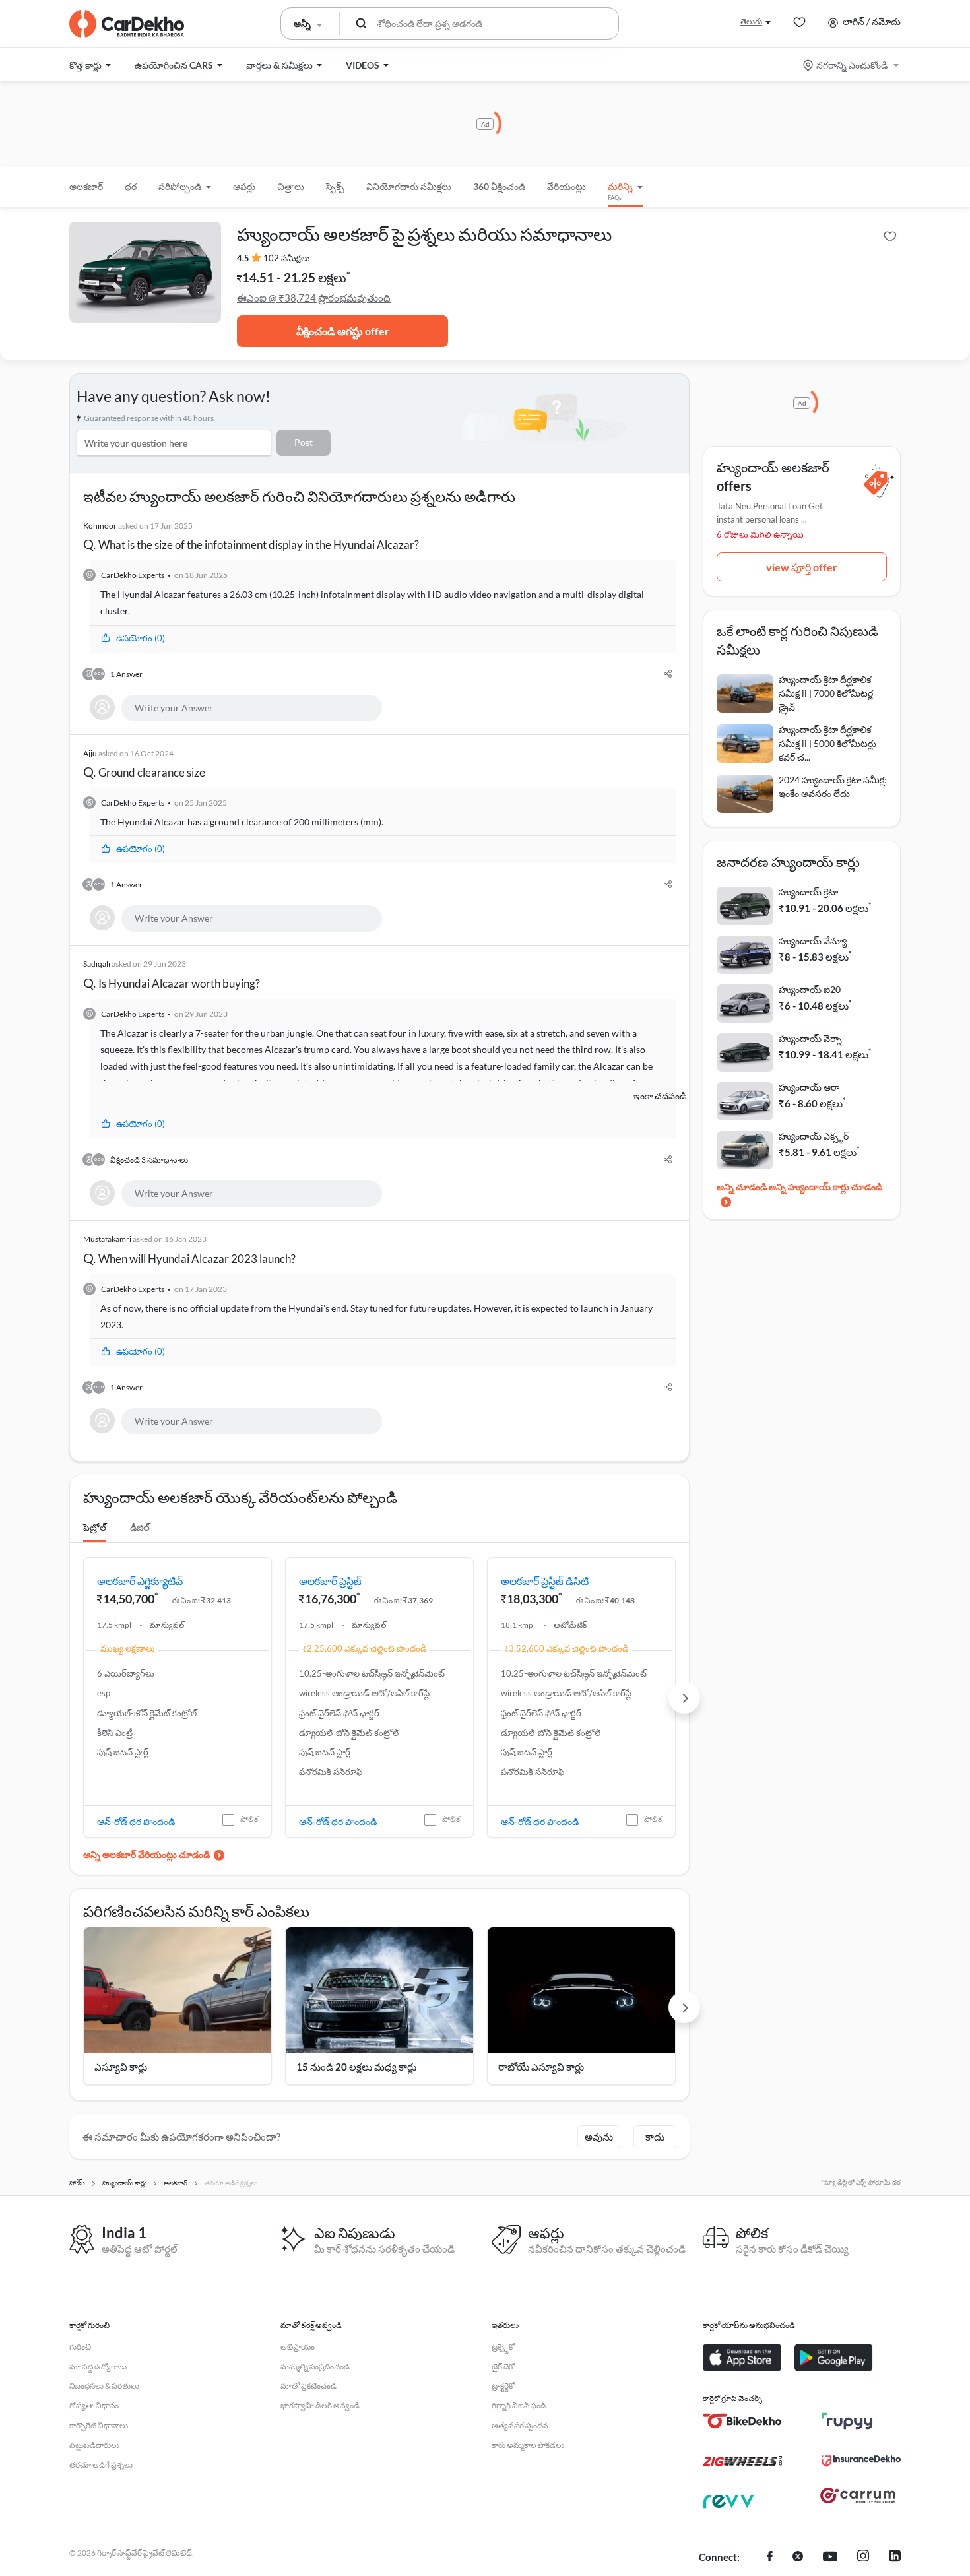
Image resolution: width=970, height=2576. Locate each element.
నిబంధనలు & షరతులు (104, 2386)
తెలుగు (751, 21)
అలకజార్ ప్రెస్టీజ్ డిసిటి (545, 1581)
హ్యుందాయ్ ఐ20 (810, 989)
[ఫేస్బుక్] (770, 2558)
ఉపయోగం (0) (141, 638)
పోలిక (249, 1819)
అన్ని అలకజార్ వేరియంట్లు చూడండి (146, 1854)
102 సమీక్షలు (287, 258)
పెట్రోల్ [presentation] (95, 1527)
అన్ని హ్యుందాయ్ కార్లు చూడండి (825, 1187)
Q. (251, 536)
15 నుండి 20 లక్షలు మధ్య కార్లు (356, 2067)
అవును (599, 2137)
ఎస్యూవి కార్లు (121, 2067)
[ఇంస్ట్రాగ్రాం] (863, 2558)
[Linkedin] (895, 2558)
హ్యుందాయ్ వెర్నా (810, 1038)
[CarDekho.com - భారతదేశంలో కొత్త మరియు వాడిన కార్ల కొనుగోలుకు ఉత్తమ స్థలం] (127, 24)
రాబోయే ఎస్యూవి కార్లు (541, 2067)
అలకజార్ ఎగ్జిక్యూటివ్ (140, 1581)
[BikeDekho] (742, 2421)
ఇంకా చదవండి (660, 1096)
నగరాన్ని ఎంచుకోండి (852, 65)
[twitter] (798, 2558)
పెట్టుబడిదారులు (94, 2445)
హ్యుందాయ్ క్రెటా (808, 892)
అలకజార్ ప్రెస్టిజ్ (330, 1581)
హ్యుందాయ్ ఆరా (809, 1087)
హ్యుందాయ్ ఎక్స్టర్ (814, 1136)
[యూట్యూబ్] (830, 2558)
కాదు (655, 2137)
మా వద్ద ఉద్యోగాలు (98, 2367)
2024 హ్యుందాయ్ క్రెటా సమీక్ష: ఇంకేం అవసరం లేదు (833, 787)
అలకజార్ (86, 186)
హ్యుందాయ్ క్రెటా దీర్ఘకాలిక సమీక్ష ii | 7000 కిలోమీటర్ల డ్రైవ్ (826, 693)
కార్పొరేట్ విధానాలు (99, 2425)
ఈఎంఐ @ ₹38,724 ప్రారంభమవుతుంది (314, 298)
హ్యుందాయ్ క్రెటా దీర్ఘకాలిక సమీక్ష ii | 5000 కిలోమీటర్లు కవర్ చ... (827, 743)
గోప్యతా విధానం (94, 2405)
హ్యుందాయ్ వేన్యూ (813, 941)
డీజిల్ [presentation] (140, 1527)
